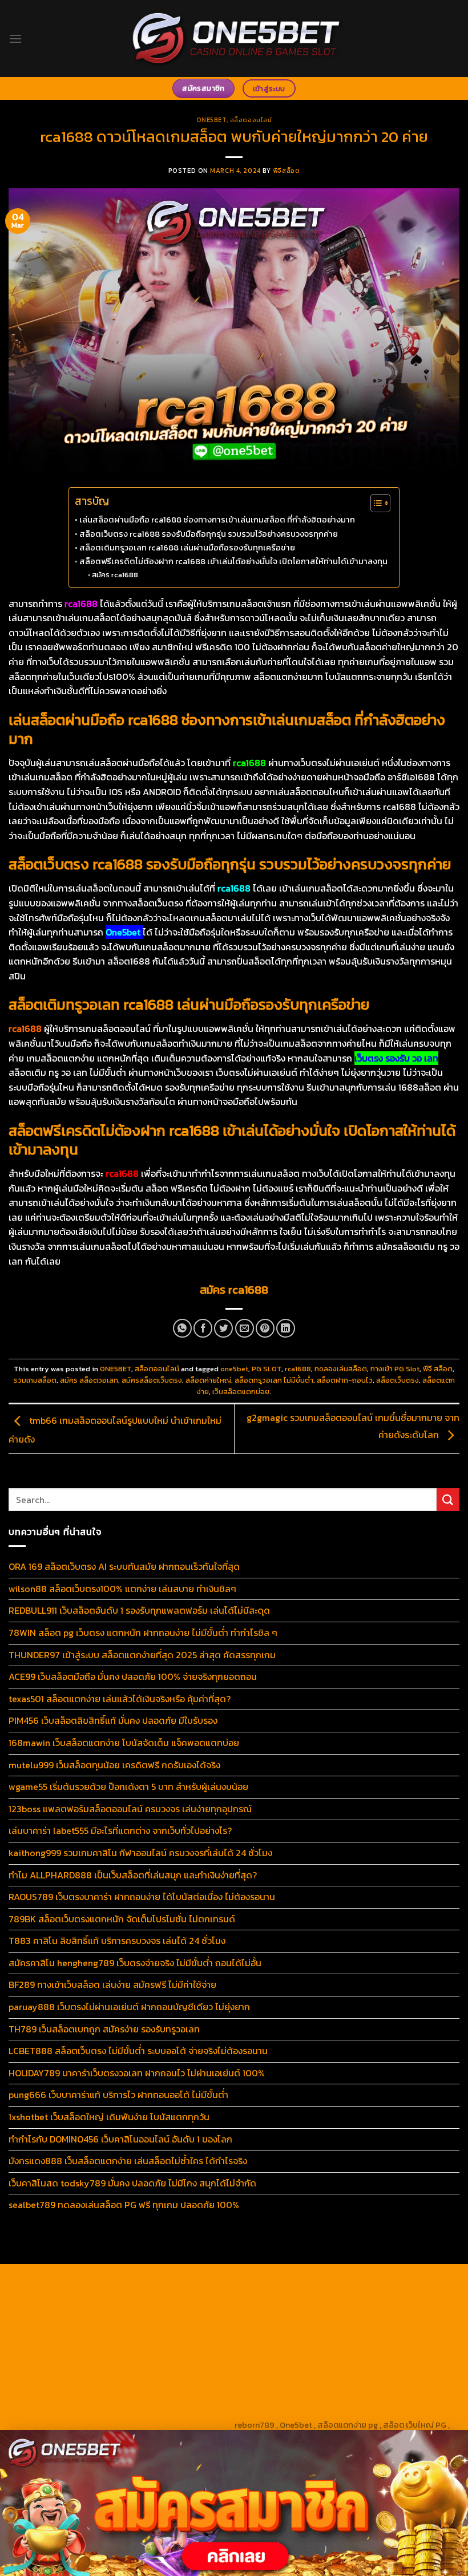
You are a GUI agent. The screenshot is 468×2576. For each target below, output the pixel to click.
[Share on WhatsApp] (182, 1328)
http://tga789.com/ (79, 2320)
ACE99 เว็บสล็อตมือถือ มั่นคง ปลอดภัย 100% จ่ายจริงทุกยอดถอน (133, 1676)
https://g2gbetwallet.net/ (267, 2385)
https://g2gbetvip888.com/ (63, 2385)
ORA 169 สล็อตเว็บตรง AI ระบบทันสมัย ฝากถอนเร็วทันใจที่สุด (124, 1566)
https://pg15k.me (142, 2294)
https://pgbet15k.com (415, 2294)
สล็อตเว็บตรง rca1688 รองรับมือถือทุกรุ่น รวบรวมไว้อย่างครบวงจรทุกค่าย (209, 534)
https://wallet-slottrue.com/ (276, 2412)
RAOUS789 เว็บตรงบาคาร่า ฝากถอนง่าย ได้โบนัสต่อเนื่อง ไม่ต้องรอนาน (142, 1897)
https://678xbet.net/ (386, 2320)
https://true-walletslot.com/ (72, 2425)
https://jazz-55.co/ (185, 2372)
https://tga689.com (155, 2399)
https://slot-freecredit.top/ (181, 2425)
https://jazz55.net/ (55, 2359)
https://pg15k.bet (76, 2294)
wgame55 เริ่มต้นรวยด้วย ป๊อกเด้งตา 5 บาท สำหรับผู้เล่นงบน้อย (128, 1787)
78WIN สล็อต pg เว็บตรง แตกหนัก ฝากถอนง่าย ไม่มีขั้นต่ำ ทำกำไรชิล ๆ (143, 1633)
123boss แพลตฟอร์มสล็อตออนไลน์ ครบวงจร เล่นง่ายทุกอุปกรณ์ (130, 1809)
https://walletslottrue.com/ (168, 2412)
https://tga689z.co (132, 2281)
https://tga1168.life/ (308, 2320)
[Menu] (15, 39)
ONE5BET (211, 120)
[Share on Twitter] (223, 1328)
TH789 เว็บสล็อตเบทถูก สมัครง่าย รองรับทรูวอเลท (104, 2029)
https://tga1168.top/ (232, 2320)
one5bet (234, 1369)
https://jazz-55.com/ (264, 2372)
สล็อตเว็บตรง (398, 1380)
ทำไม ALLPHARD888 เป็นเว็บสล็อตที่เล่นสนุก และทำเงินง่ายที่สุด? (133, 1875)
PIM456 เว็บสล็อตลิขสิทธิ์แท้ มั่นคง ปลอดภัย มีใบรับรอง (113, 1720)
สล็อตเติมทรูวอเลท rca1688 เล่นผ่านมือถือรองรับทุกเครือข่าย (187, 548)
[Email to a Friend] (245, 1328)
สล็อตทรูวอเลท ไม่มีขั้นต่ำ (274, 1380)
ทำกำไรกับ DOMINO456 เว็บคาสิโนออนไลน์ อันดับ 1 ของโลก (120, 2139)
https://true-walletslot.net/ (384, 2412)
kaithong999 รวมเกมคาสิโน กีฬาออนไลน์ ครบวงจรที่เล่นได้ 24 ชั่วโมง (140, 1853)
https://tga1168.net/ (155, 2320)
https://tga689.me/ (231, 2399)
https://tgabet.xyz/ (407, 2307)
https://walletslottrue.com (143, 2359)
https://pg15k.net (340, 2294)
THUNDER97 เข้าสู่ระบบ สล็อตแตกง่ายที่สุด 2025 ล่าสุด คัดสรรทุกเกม (142, 1655)
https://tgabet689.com (313, 2399)
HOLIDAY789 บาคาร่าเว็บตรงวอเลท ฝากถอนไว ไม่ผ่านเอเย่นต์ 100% (137, 2073)
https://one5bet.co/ (56, 2346)
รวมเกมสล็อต (35, 1380)
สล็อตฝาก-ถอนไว (345, 1380)
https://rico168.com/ (318, 2333)
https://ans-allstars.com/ (154, 2333)
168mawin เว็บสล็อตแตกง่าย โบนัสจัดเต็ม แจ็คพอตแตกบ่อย (124, 1743)
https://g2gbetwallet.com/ (167, 2385)
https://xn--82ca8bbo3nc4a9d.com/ (387, 2385)
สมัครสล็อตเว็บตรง (152, 1380)
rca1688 (298, 1369)
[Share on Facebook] (203, 1328)
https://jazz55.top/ (111, 2372)
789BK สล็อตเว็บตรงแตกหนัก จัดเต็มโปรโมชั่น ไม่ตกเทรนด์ (122, 1919)
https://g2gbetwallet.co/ (69, 2399)
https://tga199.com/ (134, 2346)
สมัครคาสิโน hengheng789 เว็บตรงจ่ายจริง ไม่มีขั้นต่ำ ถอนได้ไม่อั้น (135, 1963)
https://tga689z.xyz (208, 2281)
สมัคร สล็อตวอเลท (89, 1380)
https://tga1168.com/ (329, 2307)
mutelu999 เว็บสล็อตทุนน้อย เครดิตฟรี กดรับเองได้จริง (114, 1765)
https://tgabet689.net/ (402, 2399)
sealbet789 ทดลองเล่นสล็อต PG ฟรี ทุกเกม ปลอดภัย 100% (124, 2205)
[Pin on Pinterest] (265, 1328)
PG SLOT (267, 1369)
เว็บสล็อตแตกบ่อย (241, 1392)
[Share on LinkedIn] (286, 1328)
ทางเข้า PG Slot (395, 1369)
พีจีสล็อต (286, 171)
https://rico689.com (286, 2281)
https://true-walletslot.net (312, 2346)
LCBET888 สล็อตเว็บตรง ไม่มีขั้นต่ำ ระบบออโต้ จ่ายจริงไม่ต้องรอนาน (138, 2051)
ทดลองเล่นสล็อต (341, 1369)
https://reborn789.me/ (408, 2346)
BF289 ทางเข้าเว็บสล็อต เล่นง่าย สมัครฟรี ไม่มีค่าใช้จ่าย (112, 1984)
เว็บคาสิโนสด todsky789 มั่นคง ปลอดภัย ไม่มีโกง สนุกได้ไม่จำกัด (132, 2183)
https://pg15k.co (275, 2294)
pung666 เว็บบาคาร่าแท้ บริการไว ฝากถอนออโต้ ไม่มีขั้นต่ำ (118, 2095)
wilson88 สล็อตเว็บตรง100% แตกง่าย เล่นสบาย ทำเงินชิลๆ (122, 1589)
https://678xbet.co (67, 2333)
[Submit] (448, 1499)
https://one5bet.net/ (398, 2333)
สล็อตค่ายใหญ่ (208, 1380)
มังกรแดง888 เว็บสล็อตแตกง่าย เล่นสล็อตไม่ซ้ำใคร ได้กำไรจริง (128, 2161)
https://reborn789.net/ (217, 2346)
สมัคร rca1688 (115, 575)
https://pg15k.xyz (209, 2294)
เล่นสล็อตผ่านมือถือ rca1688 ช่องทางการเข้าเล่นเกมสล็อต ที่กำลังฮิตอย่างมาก (217, 520)
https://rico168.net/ (240, 2333)
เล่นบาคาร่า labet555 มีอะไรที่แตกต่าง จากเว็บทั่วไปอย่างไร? (120, 1830)
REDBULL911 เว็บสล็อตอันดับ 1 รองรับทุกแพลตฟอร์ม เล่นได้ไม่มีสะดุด (139, 1610)
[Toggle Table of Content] (375, 503)
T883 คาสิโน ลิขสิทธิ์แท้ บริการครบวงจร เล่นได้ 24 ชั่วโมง (117, 1941)
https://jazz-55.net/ (343, 2372)
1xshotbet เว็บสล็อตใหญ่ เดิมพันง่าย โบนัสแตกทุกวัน (109, 2117)
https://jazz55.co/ (417, 2372)
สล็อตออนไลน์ (251, 120)
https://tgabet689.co (73, 2412)
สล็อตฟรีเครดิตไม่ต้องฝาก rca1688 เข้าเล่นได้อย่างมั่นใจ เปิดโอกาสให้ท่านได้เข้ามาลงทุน (233, 561)
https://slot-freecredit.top (348, 2359)
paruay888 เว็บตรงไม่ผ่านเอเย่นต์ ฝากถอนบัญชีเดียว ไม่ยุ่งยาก (129, 2007)
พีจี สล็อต (438, 1369)
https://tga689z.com (54, 2281)
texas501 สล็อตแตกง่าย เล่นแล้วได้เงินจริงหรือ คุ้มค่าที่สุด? (120, 1699)
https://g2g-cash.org (366, 2281)
